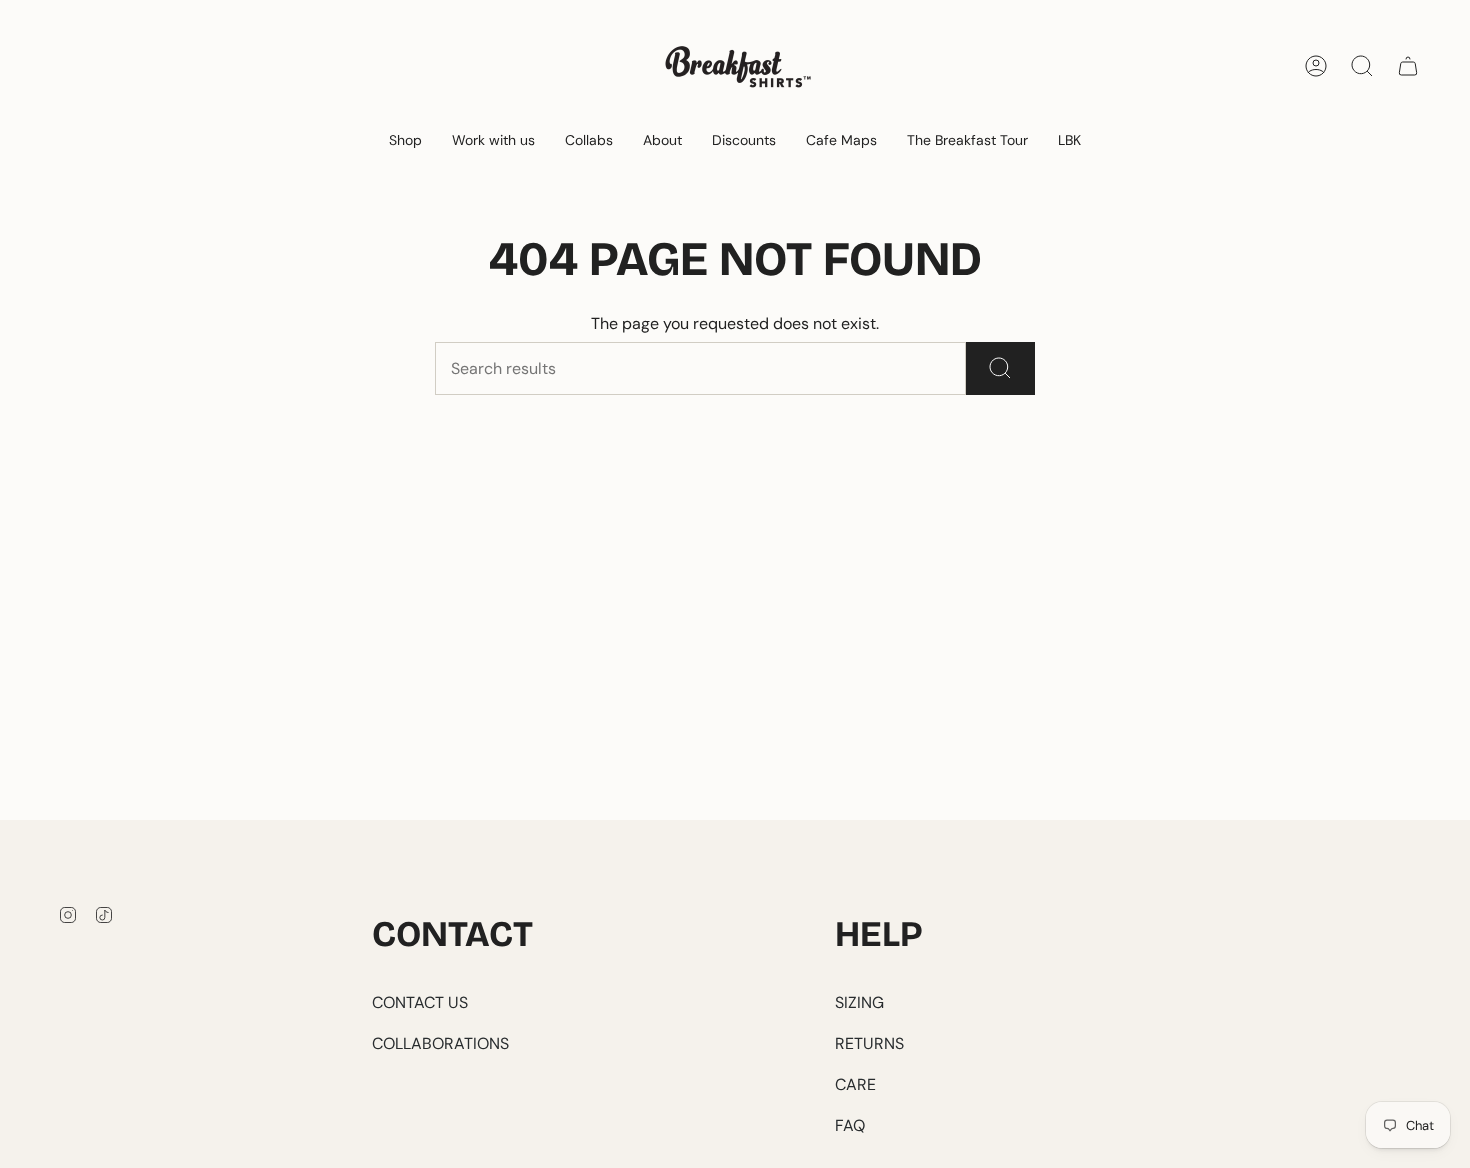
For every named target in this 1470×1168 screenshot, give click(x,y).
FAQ (850, 1125)
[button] (405, 141)
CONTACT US (420, 1002)
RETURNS (869, 1043)
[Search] (1000, 368)
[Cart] (1408, 66)
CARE (855, 1084)
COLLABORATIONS (440, 1043)
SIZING (859, 1002)
